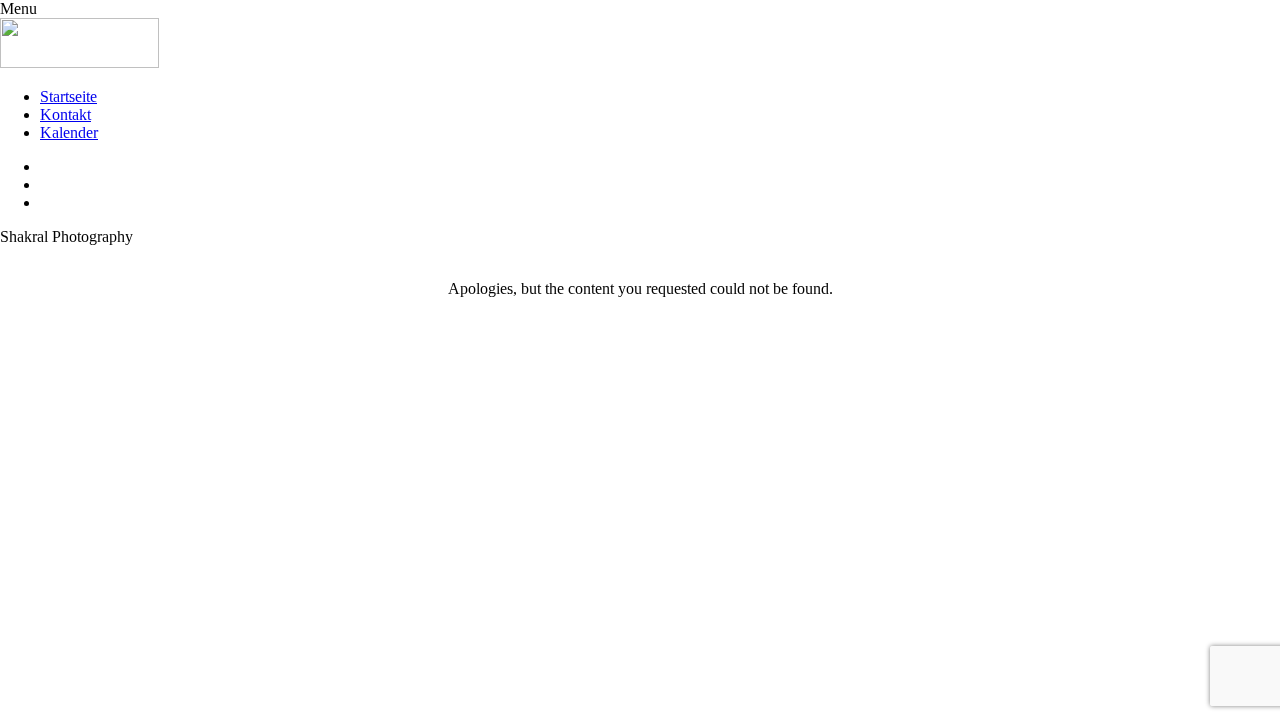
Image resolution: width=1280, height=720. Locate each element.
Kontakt (65, 114)
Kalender (69, 132)
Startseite (68, 96)
